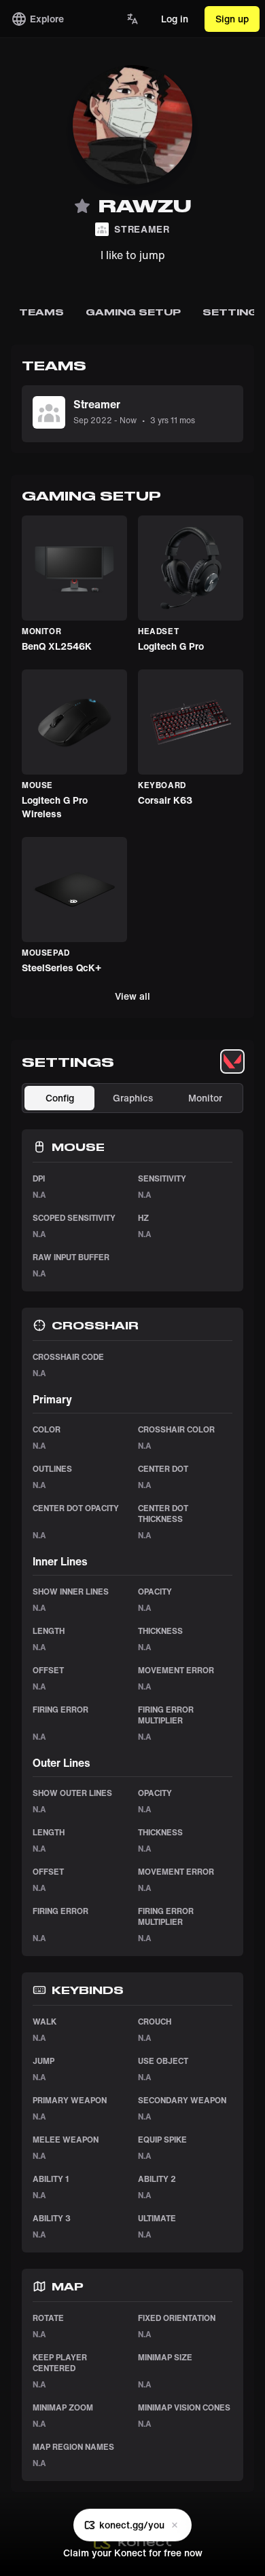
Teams (41, 312)
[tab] (232, 1061)
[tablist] (232, 1061)
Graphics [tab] (133, 1098)
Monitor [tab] (205, 1098)
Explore (47, 19)
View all (132, 996)
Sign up (232, 19)
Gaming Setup (133, 312)
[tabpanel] (132, 1782)
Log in (175, 19)
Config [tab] (60, 1098)
